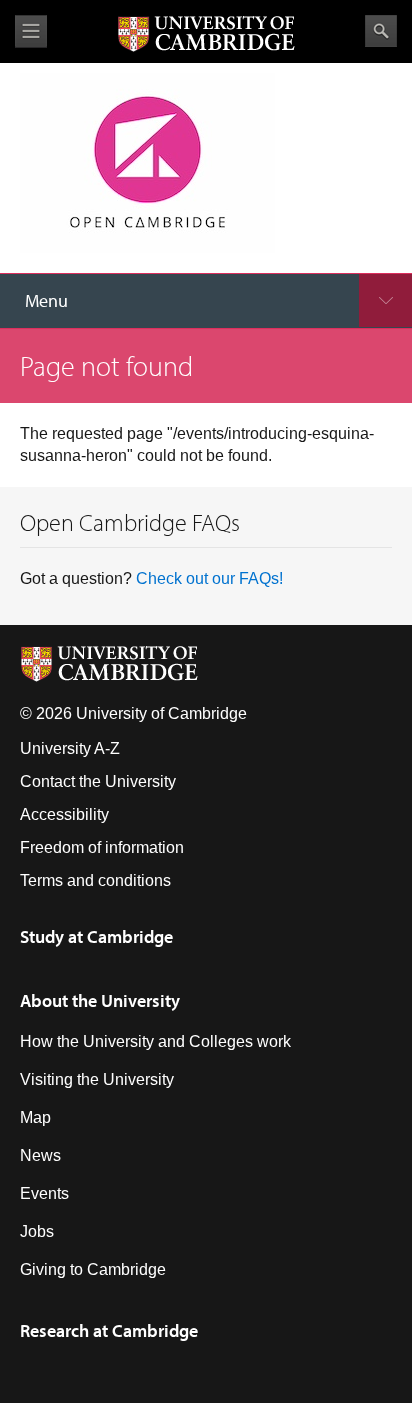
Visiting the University (97, 1079)
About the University (100, 1000)
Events (44, 1193)
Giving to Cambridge (93, 1269)
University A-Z (70, 748)
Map (35, 1117)
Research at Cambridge (109, 1330)
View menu (31, 31)
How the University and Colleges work (155, 1041)
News (40, 1155)
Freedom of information (102, 847)
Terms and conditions (95, 880)
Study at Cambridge (96, 936)
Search (381, 31)
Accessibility (64, 814)
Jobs (37, 1231)
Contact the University (98, 781)
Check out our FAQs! (209, 578)
